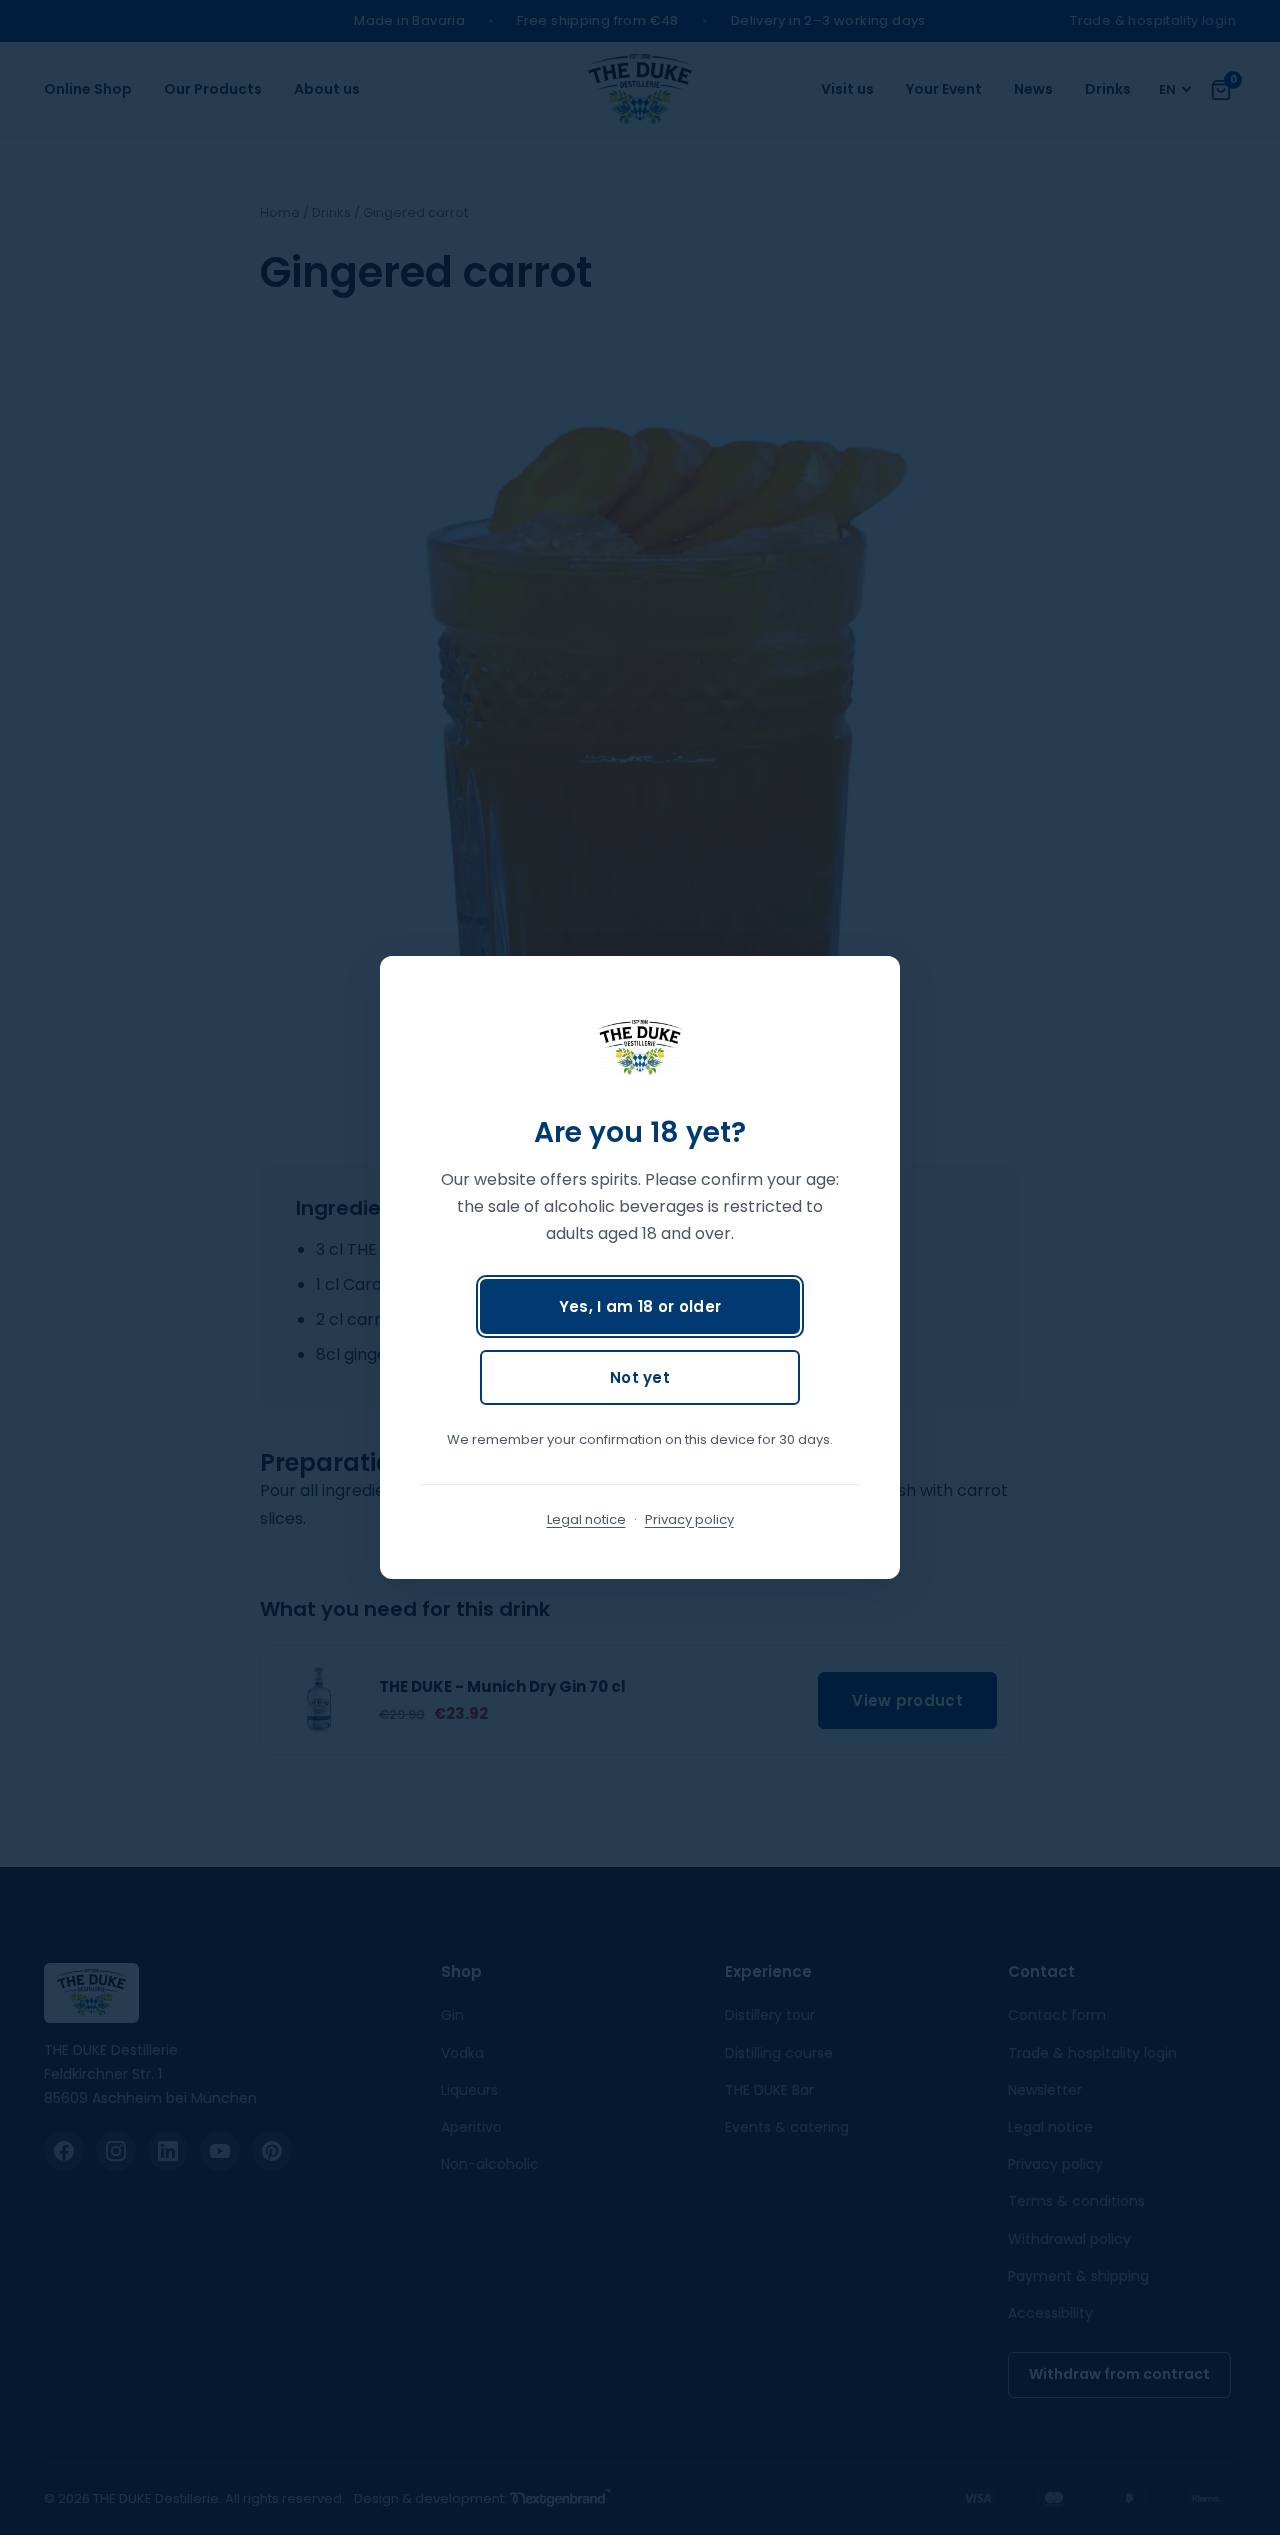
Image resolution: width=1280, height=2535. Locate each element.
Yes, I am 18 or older (640, 1306)
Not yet (640, 1377)
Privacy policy (689, 1519)
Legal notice (586, 1519)
